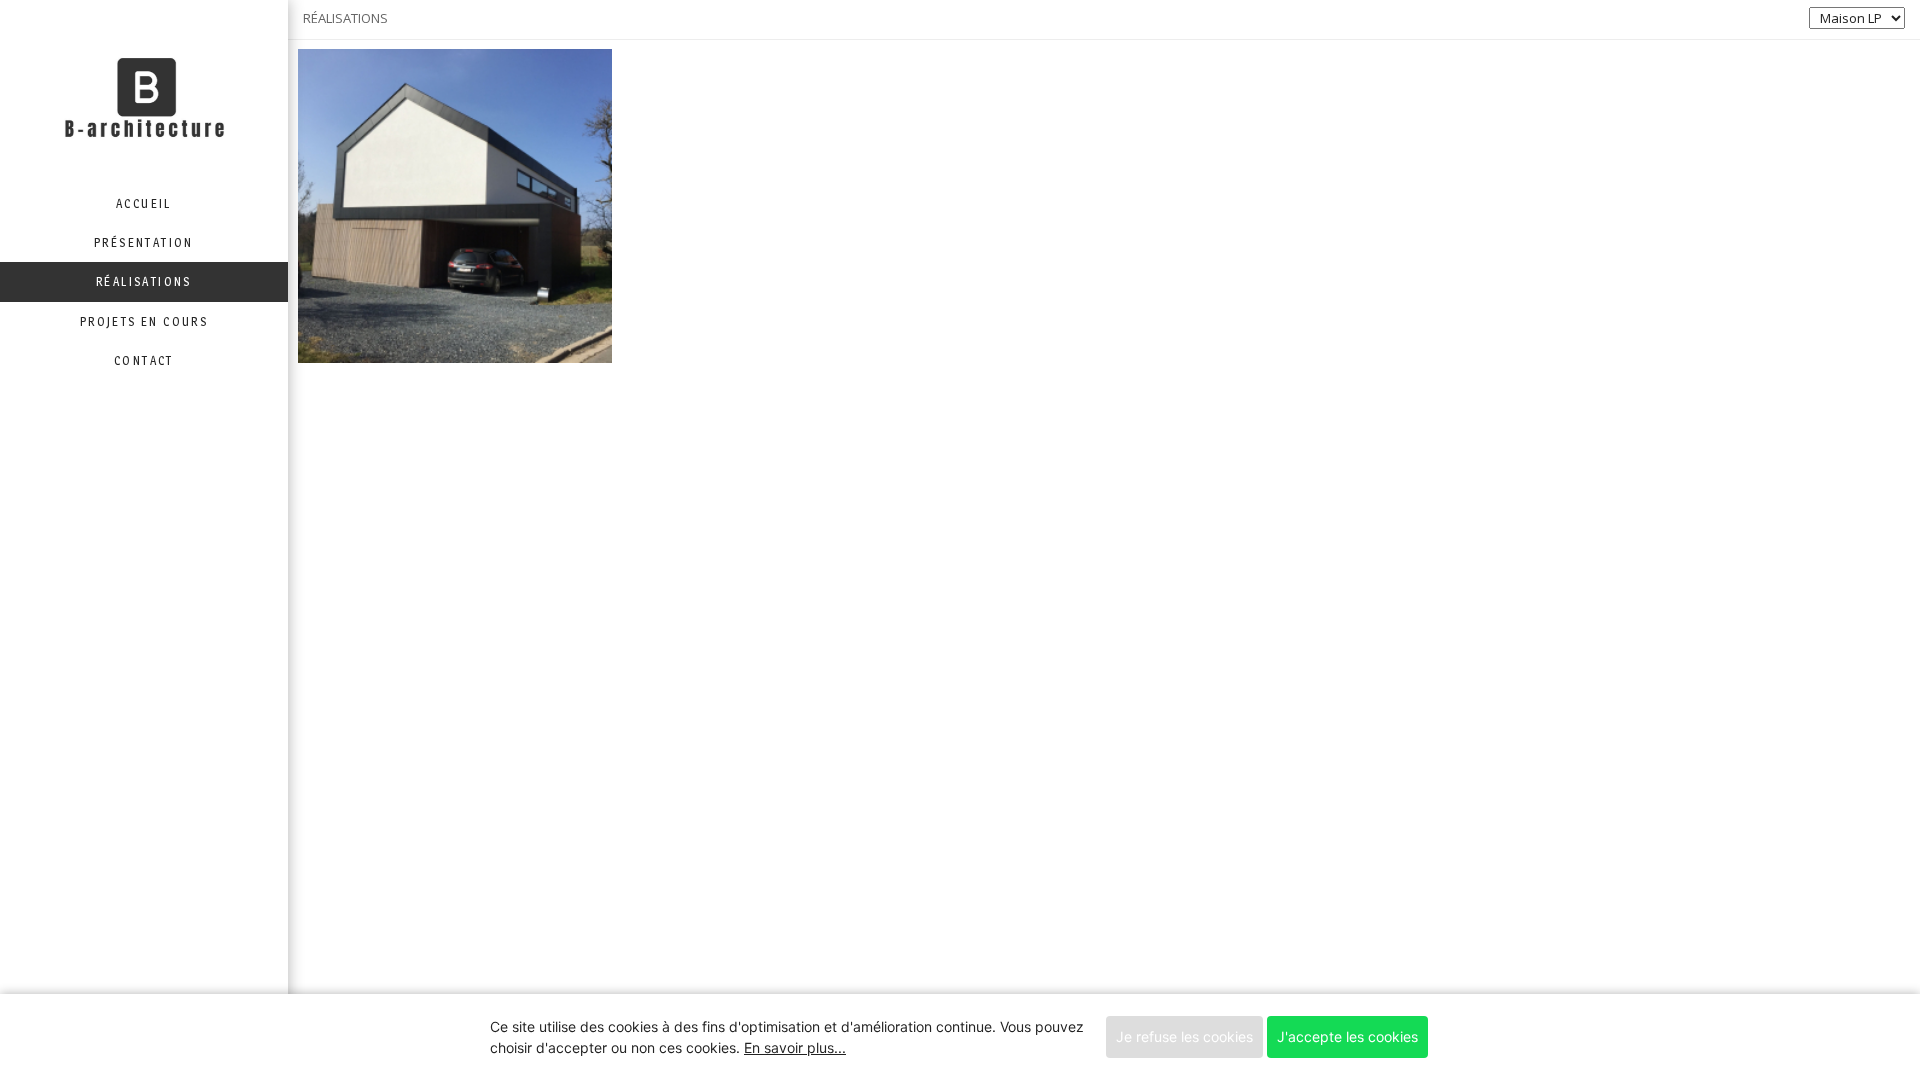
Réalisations (144, 281)
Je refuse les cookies (1184, 1036)
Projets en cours (144, 321)
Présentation (144, 242)
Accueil (144, 203)
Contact (144, 360)
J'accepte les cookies (1347, 1036)
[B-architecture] (144, 92)
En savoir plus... (795, 1047)
